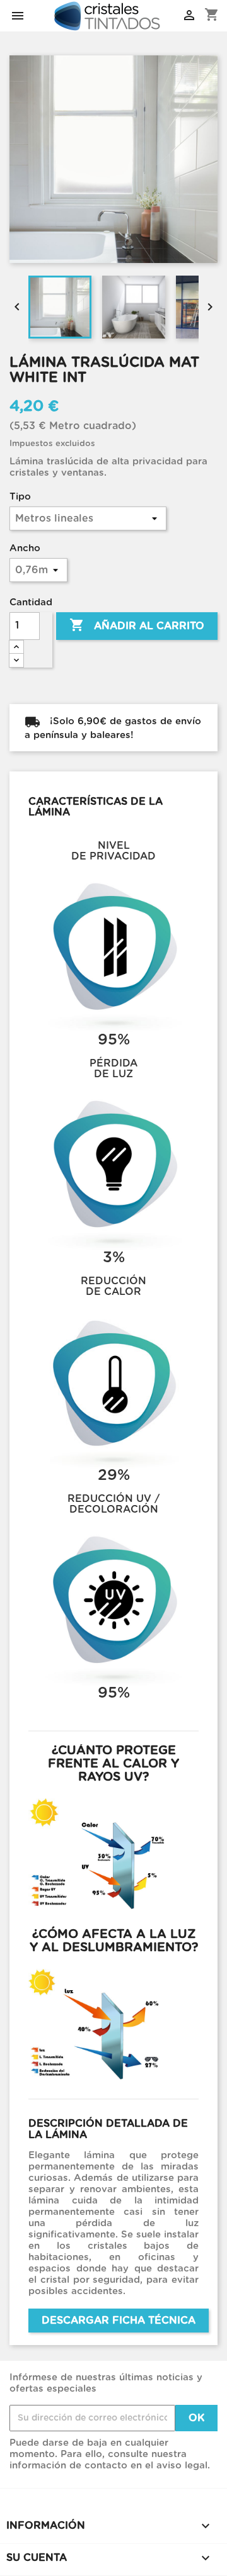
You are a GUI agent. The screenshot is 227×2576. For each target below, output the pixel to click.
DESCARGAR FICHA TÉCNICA (119, 2321)
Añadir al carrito (137, 625)
